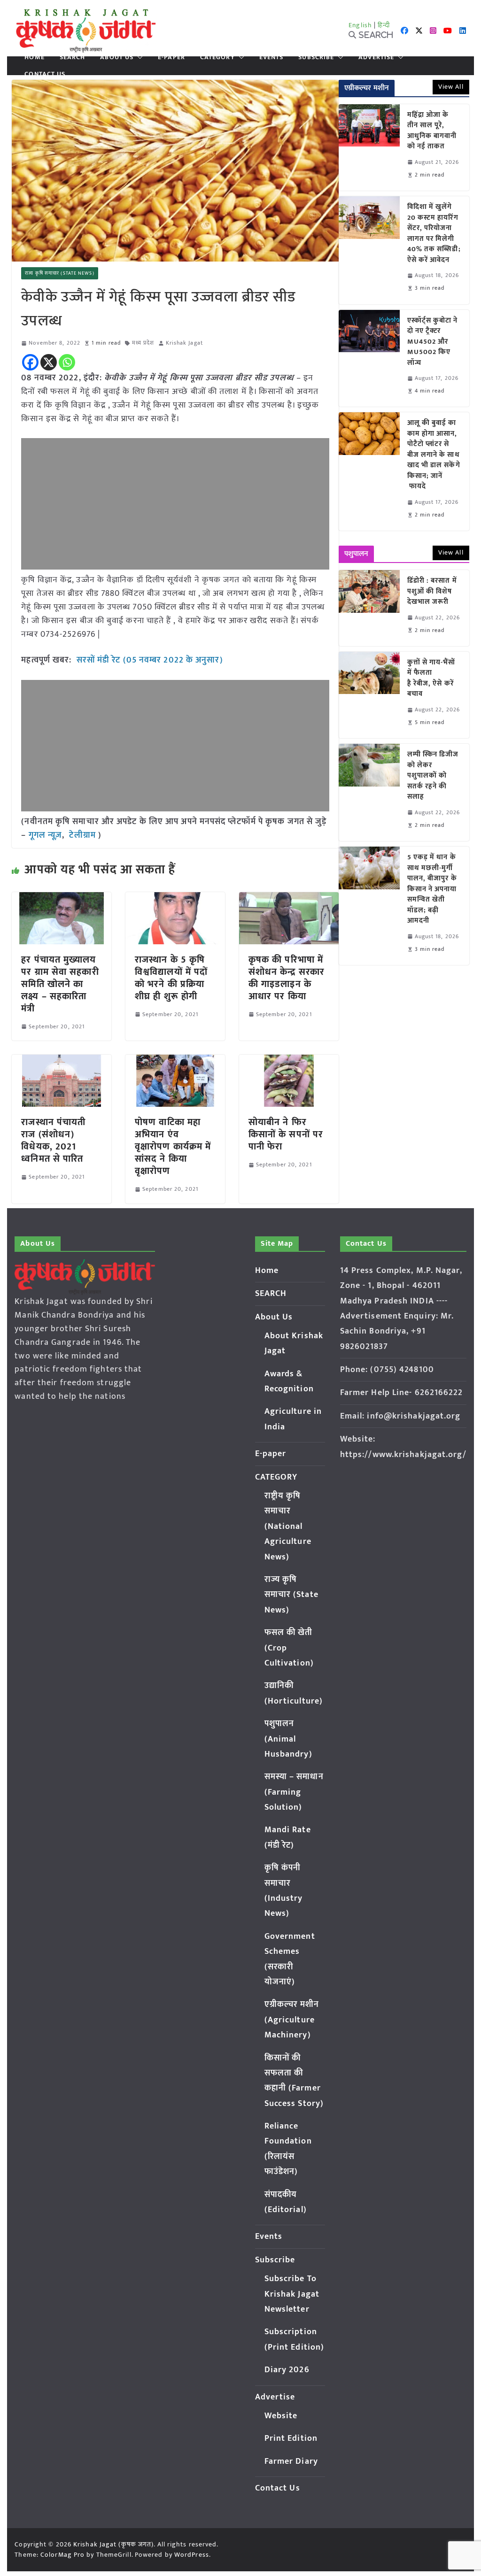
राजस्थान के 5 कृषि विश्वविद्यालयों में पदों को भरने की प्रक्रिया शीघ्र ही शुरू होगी (171, 978)
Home (34, 57)
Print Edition (291, 2438)
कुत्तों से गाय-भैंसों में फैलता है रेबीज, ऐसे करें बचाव (431, 679)
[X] (49, 362)
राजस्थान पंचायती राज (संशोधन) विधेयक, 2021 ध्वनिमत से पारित (53, 1141)
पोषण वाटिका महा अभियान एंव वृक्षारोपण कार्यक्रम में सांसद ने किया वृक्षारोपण (173, 1147)
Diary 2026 (287, 2370)
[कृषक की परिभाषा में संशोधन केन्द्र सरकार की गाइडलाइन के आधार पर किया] (289, 899)
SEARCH (73, 57)
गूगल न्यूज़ (44, 835)
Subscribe (316, 57)
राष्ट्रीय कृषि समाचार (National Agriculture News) (288, 1527)
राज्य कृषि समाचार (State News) (59, 273)
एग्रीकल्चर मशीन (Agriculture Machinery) (292, 2020)
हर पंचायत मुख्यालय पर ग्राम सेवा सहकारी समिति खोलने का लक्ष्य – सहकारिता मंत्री (60, 984)
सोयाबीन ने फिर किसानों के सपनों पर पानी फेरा (286, 1134)
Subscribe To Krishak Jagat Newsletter (292, 2294)
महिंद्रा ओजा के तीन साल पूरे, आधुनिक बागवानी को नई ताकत (432, 131)
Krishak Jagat (184, 343)
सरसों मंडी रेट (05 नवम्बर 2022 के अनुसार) (148, 660)
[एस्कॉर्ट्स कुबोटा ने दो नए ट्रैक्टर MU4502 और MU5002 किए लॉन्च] (369, 359)
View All (451, 87)
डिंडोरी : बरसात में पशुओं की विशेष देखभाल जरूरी (432, 592)
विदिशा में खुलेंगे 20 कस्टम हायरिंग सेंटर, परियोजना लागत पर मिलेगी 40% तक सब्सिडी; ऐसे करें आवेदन (434, 234)
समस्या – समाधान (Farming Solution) (294, 1792)
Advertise (376, 57)
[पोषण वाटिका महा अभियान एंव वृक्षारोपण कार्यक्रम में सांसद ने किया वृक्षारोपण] (175, 1061)
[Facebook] (30, 362)
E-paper (171, 57)
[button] (138, 57)
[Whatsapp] (67, 362)
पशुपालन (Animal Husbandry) (288, 1739)
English (360, 25)
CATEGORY (217, 57)
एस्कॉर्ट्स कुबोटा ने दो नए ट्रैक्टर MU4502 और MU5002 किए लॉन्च (433, 342)
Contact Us (45, 74)
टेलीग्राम (84, 835)
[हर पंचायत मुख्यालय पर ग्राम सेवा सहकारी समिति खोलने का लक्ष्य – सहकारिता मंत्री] (62, 899)
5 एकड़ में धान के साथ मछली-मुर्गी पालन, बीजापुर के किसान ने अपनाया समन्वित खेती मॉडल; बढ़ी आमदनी (432, 889)
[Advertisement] (175, 504)
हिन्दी (384, 25)
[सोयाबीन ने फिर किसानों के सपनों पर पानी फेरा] (289, 1061)
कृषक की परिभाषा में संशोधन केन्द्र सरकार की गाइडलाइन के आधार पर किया (287, 978)
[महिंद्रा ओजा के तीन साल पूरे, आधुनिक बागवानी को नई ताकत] (369, 147)
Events (272, 57)
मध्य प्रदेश (143, 343)
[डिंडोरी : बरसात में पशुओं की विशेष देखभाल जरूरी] (369, 608)
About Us (117, 57)
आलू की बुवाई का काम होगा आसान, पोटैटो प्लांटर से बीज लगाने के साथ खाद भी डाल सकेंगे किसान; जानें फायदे (434, 455)
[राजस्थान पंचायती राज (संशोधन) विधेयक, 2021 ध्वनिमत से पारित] (62, 1061)
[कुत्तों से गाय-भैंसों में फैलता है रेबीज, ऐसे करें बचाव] (369, 695)
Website (281, 2416)
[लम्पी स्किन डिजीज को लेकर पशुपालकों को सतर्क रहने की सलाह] (369, 792)
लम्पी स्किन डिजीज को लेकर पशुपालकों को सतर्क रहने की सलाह (433, 776)
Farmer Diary (291, 2461)
